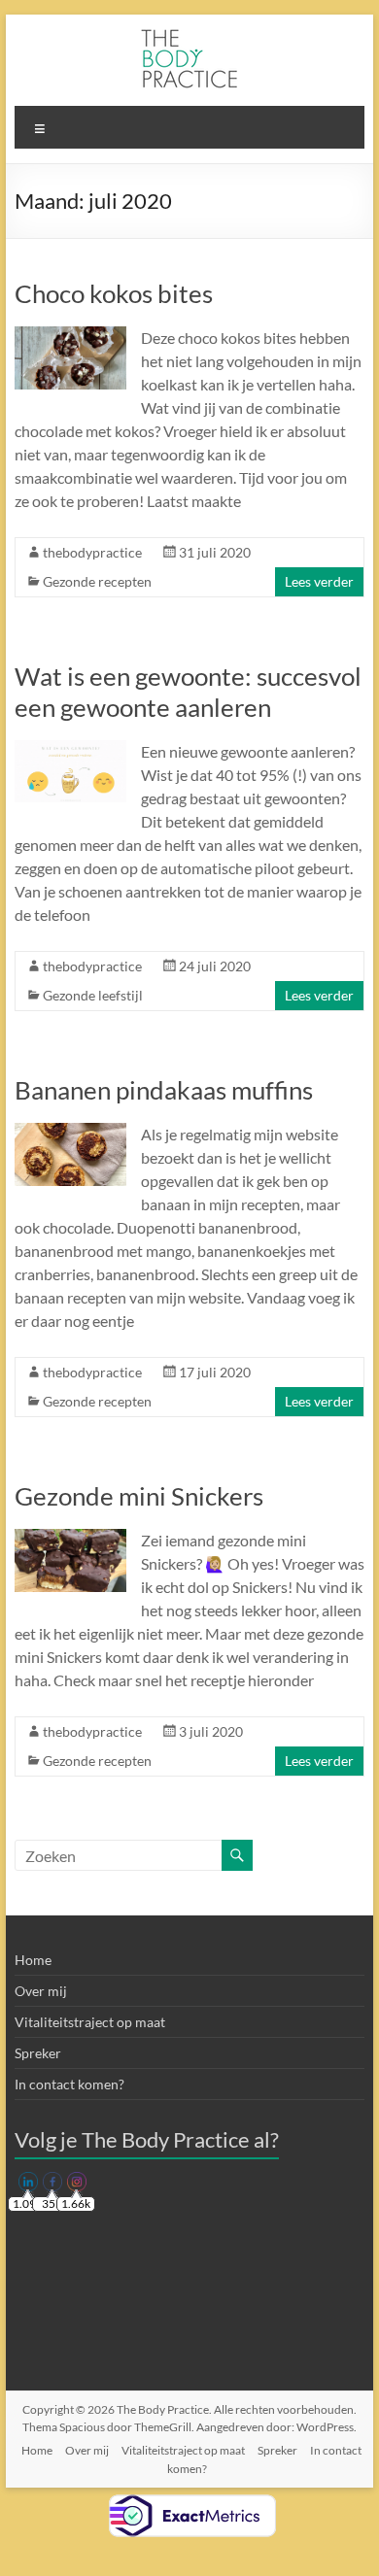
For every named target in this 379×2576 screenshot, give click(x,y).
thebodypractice (92, 552)
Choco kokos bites (114, 293)
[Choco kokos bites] (70, 336)
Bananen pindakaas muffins (164, 1090)
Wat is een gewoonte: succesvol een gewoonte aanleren (188, 692)
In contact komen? (69, 2084)
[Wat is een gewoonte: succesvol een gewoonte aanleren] (70, 749)
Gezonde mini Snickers (139, 1496)
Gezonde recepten (97, 581)
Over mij (41, 1991)
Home (33, 1960)
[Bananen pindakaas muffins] (70, 1132)
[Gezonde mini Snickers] (70, 1538)
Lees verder (319, 581)
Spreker (38, 2053)
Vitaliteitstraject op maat (90, 2022)
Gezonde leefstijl (93, 995)
